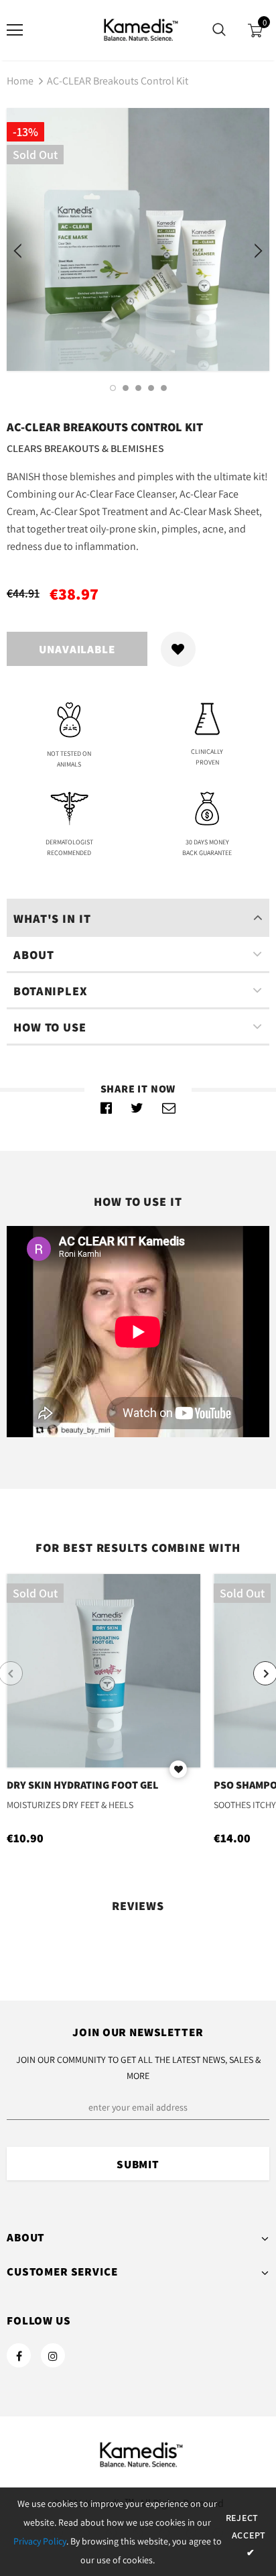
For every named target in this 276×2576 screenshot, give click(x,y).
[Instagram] (53, 2355)
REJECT (242, 2518)
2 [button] (126, 388)
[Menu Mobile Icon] (15, 30)
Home (20, 81)
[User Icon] (54, 31)
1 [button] (113, 388)
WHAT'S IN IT (52, 918)
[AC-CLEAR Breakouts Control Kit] (107, 1108)
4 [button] (151, 388)
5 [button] (164, 388)
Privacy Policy (40, 2541)
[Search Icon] (219, 30)
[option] (138, 239)
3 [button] (138, 388)
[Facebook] (19, 2355)
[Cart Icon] (255, 31)
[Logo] (138, 30)
